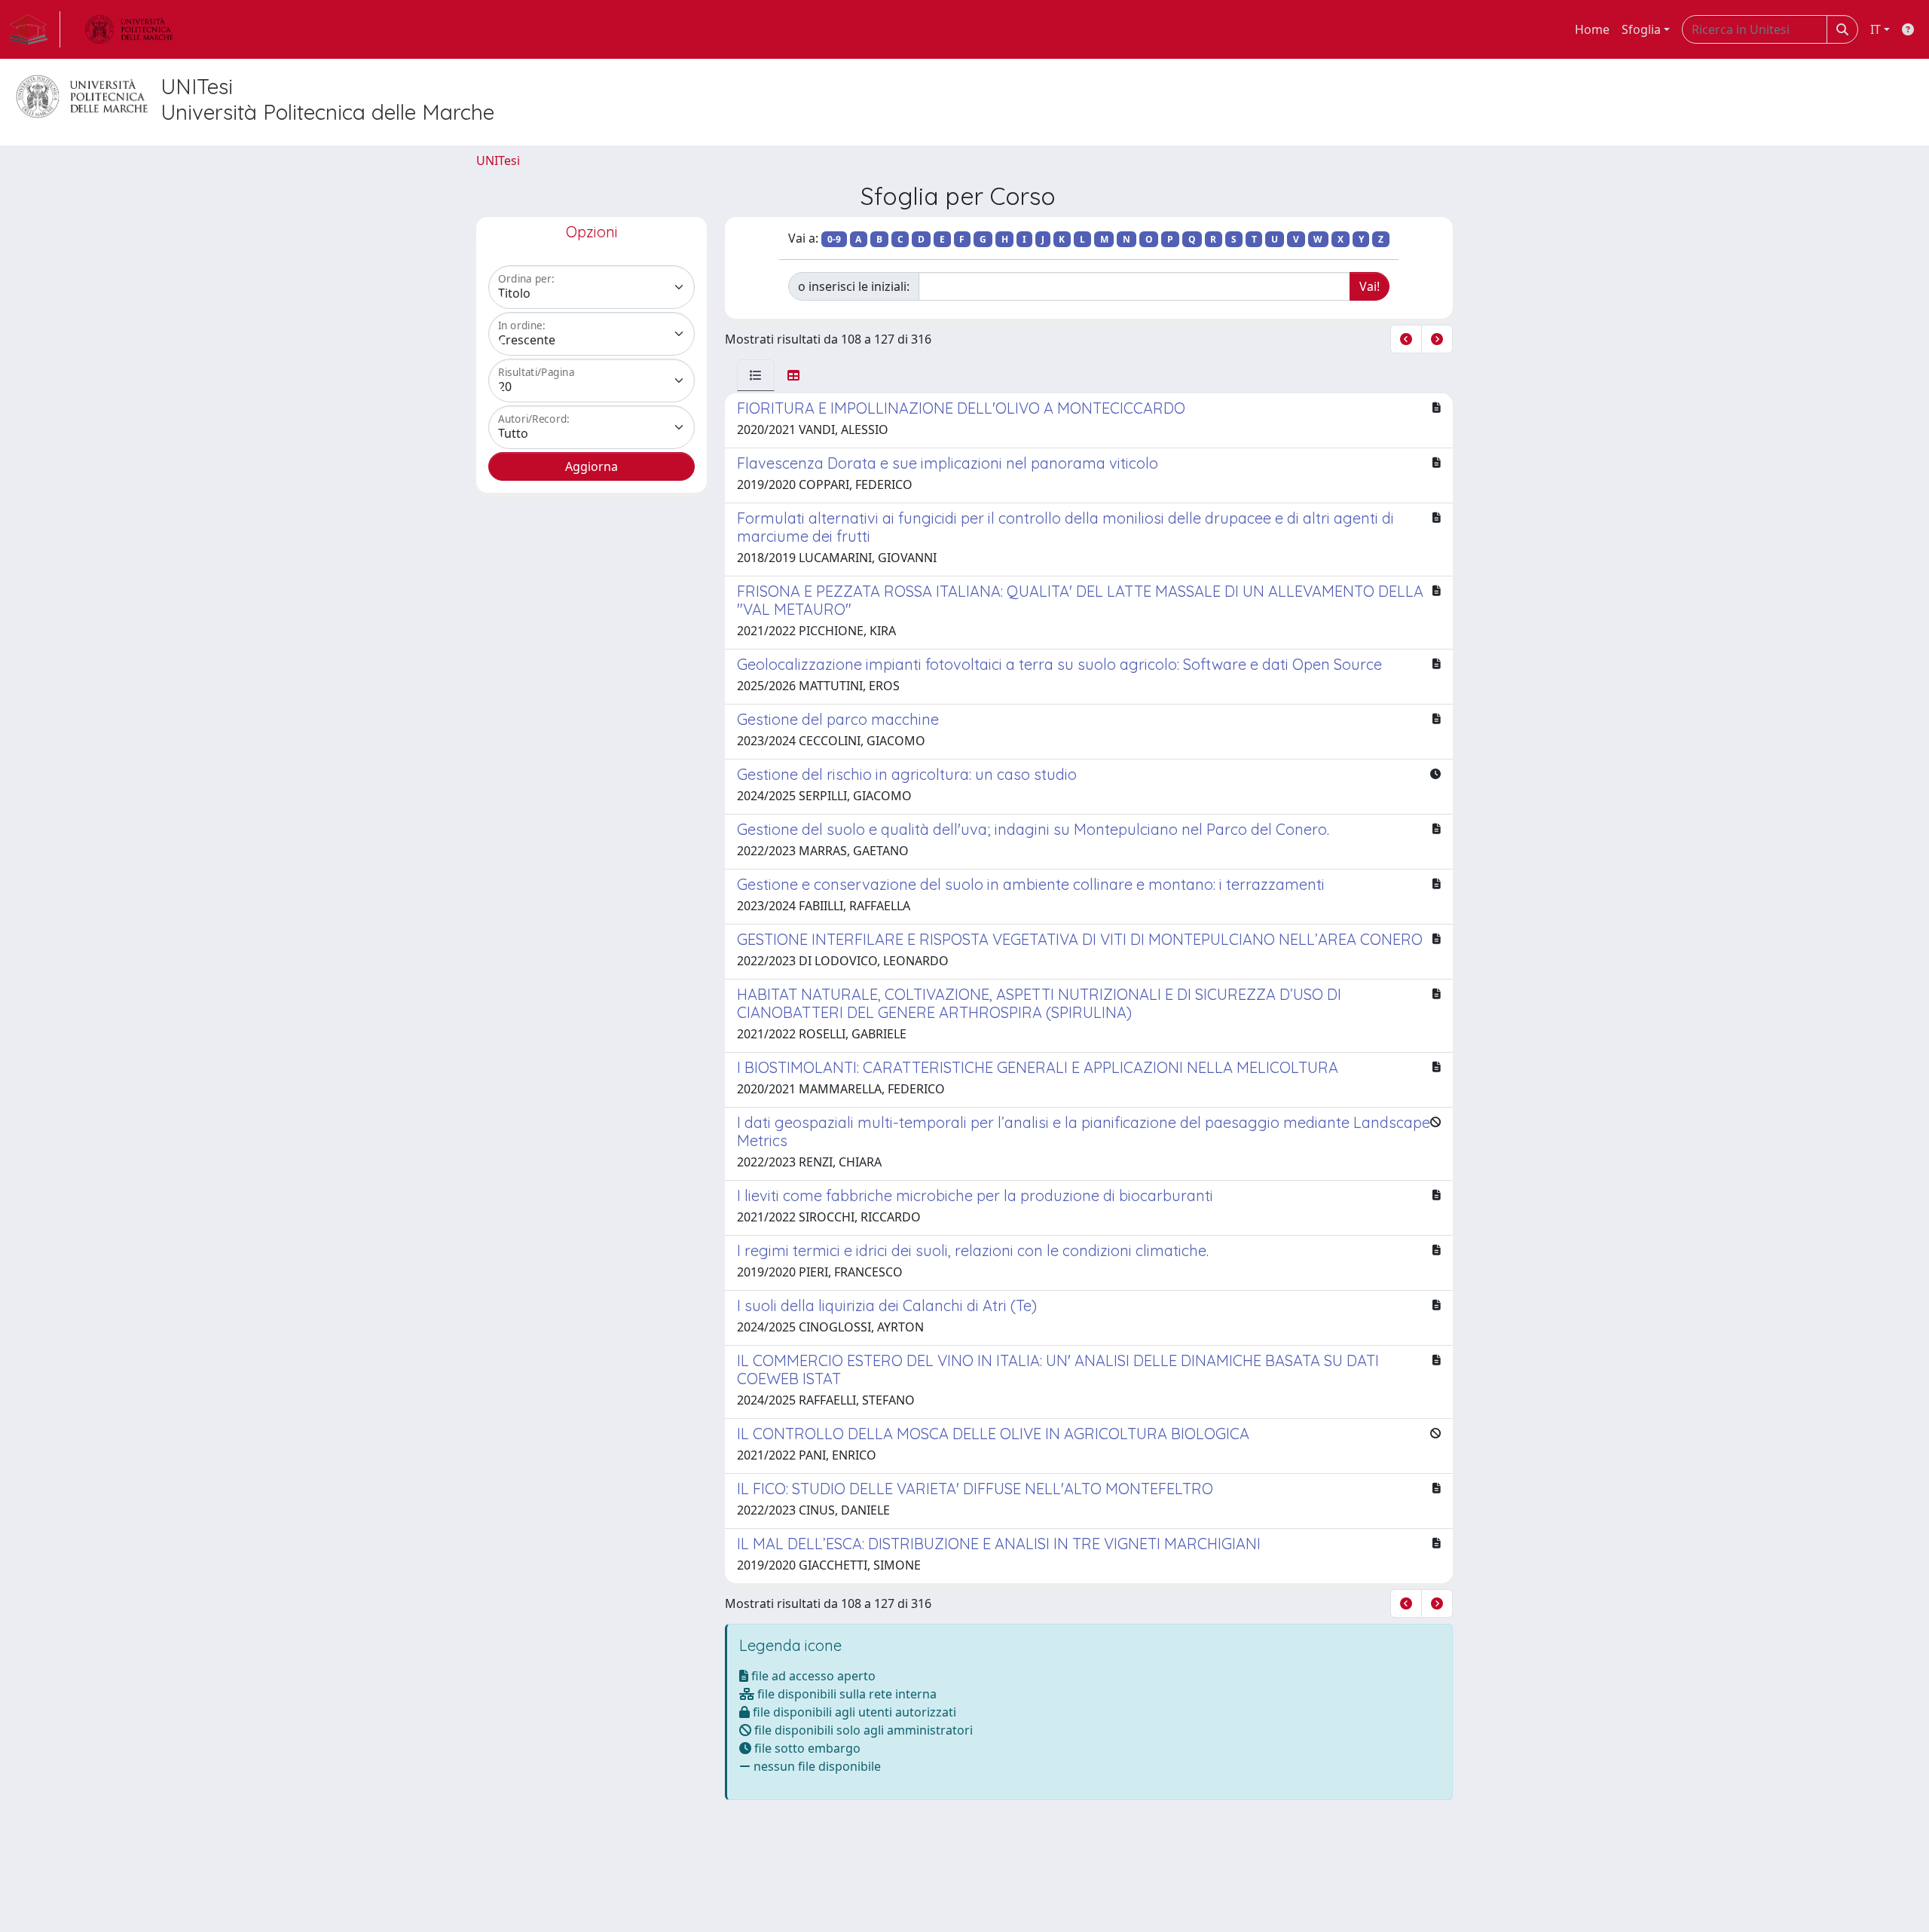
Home (1592, 29)
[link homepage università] (129, 29)
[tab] (756, 375)
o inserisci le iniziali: (854, 286)
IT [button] (1876, 29)
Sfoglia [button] (1641, 29)
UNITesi (498, 160)
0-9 (834, 239)
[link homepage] (35, 29)
